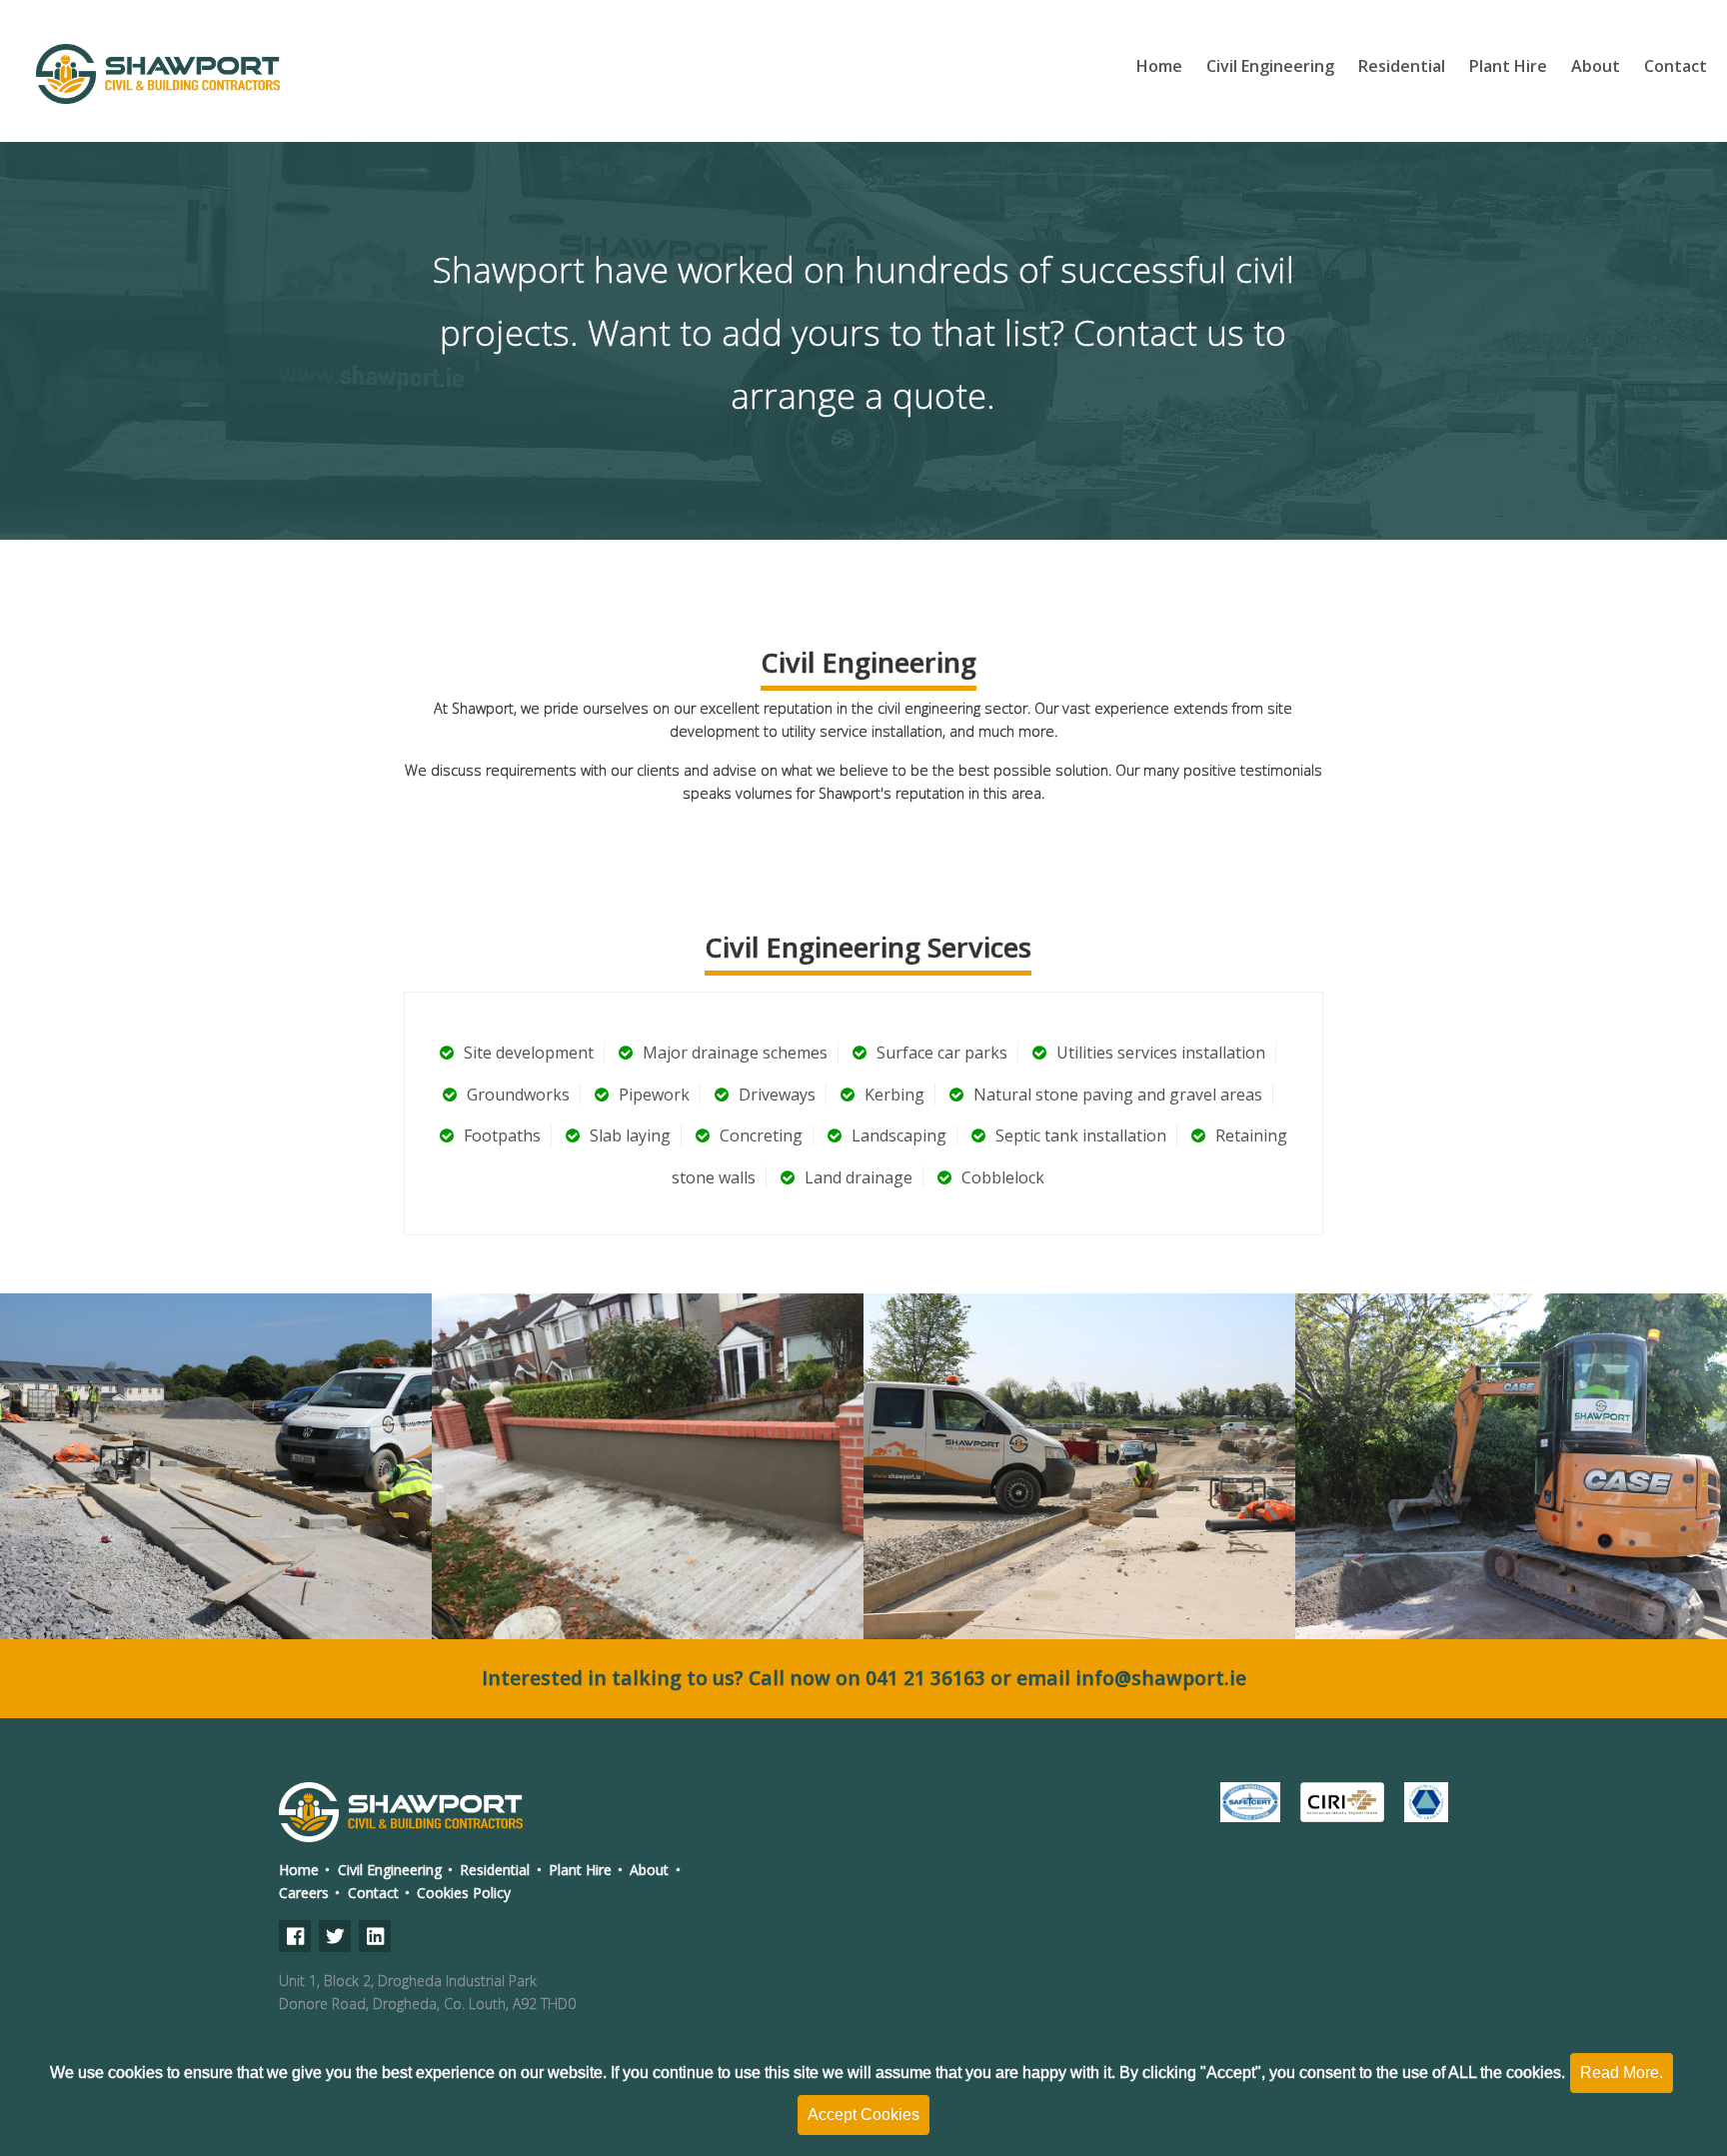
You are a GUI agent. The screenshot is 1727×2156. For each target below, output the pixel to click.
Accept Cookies (863, 2115)
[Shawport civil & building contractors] (160, 70)
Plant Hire (1508, 66)
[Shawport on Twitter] (335, 1936)
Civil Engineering (1270, 66)
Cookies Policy (464, 1893)
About (1596, 66)
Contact (1676, 66)
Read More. (1622, 2073)
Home (1159, 66)
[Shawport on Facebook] (295, 1936)
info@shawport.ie (1161, 1678)
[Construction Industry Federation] (1426, 1802)
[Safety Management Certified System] (1250, 1802)
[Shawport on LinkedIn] (375, 1936)
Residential (1402, 66)
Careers (304, 1893)
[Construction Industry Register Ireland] (1342, 1802)
